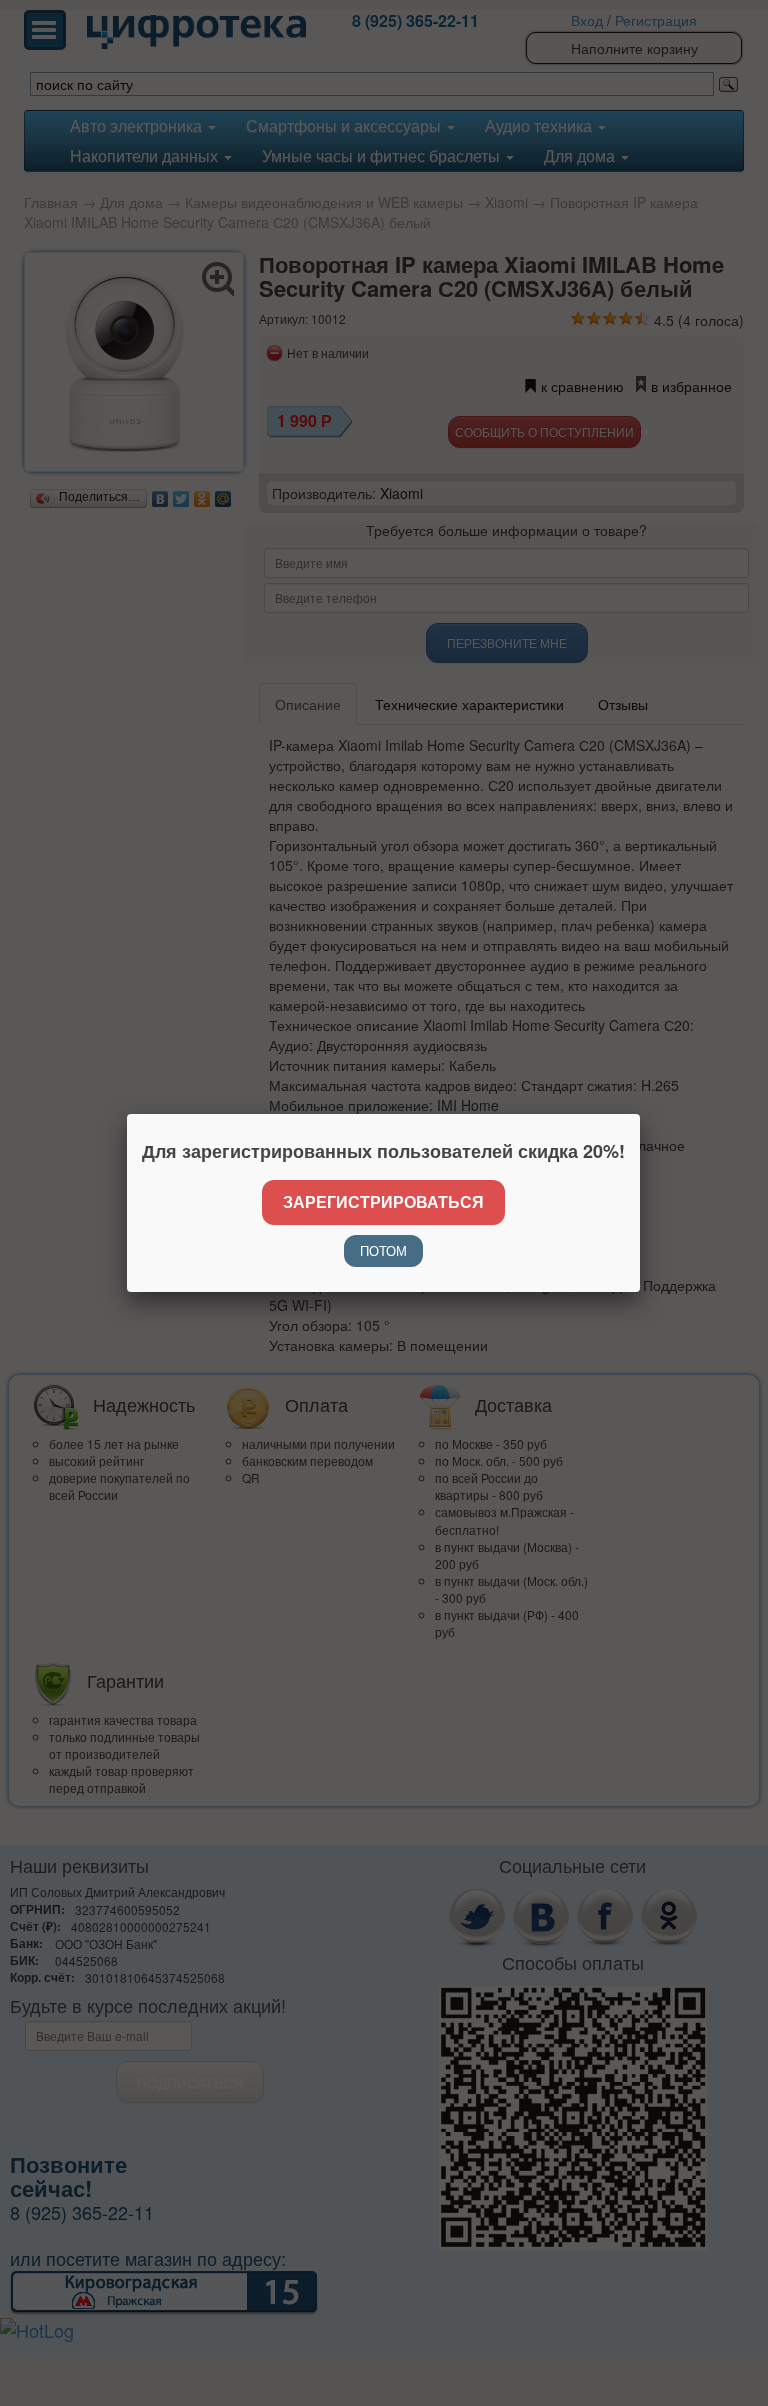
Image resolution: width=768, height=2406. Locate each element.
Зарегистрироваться (383, 1201)
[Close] (640, 1114)
